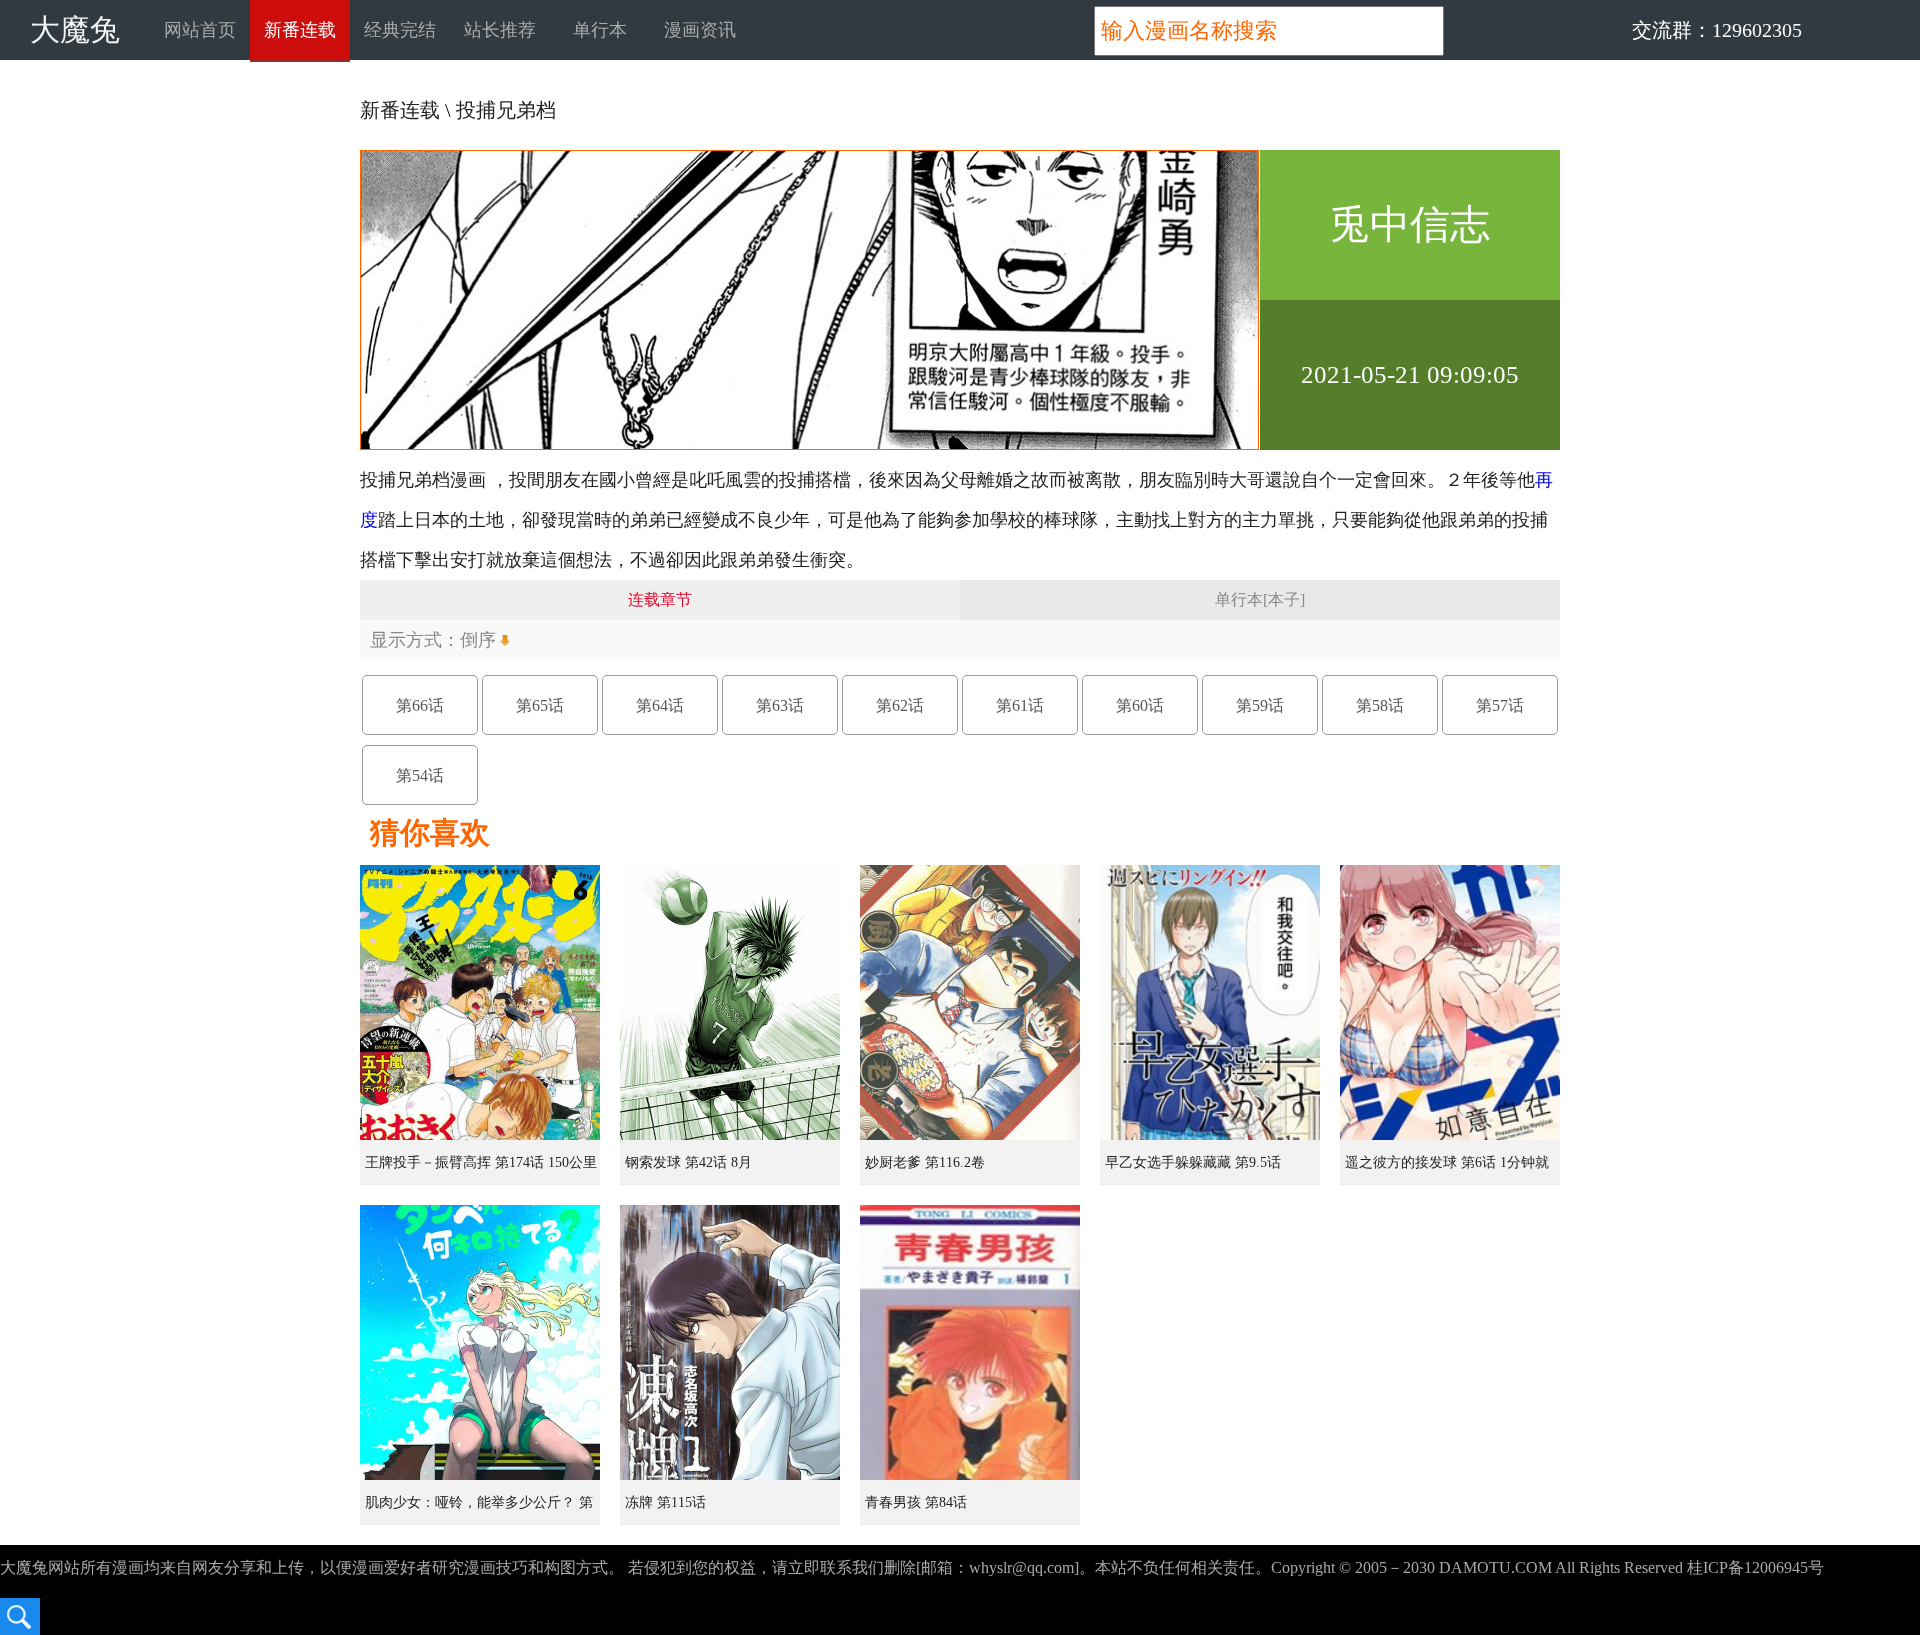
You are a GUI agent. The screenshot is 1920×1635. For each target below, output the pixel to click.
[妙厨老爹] (970, 1002)
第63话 (780, 705)
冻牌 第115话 (665, 1502)
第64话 (660, 705)
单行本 (600, 30)
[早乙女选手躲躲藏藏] (1210, 1002)
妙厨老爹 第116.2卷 (925, 1162)
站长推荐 (500, 30)
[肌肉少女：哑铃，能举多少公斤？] (480, 1342)
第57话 (1500, 705)
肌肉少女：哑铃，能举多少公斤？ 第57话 (479, 1510)
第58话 (1380, 705)
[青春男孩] (970, 1342)
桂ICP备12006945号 (1755, 1567)
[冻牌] (730, 1342)
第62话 (900, 705)
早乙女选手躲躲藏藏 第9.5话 (1193, 1162)
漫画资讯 (700, 30)
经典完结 (400, 30)
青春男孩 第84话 (916, 1502)
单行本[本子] (1260, 599)
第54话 (420, 775)
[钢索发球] (730, 1002)
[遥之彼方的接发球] (1450, 1002)
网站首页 (200, 30)
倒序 (478, 640)
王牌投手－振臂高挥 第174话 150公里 (481, 1162)
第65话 (540, 705)
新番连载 (300, 30)
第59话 (1260, 705)
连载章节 (660, 599)
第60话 (1140, 705)
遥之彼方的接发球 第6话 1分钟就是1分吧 (1447, 1170)
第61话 (1020, 705)
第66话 (420, 705)
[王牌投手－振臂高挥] (480, 1002)
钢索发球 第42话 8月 (688, 1162)
